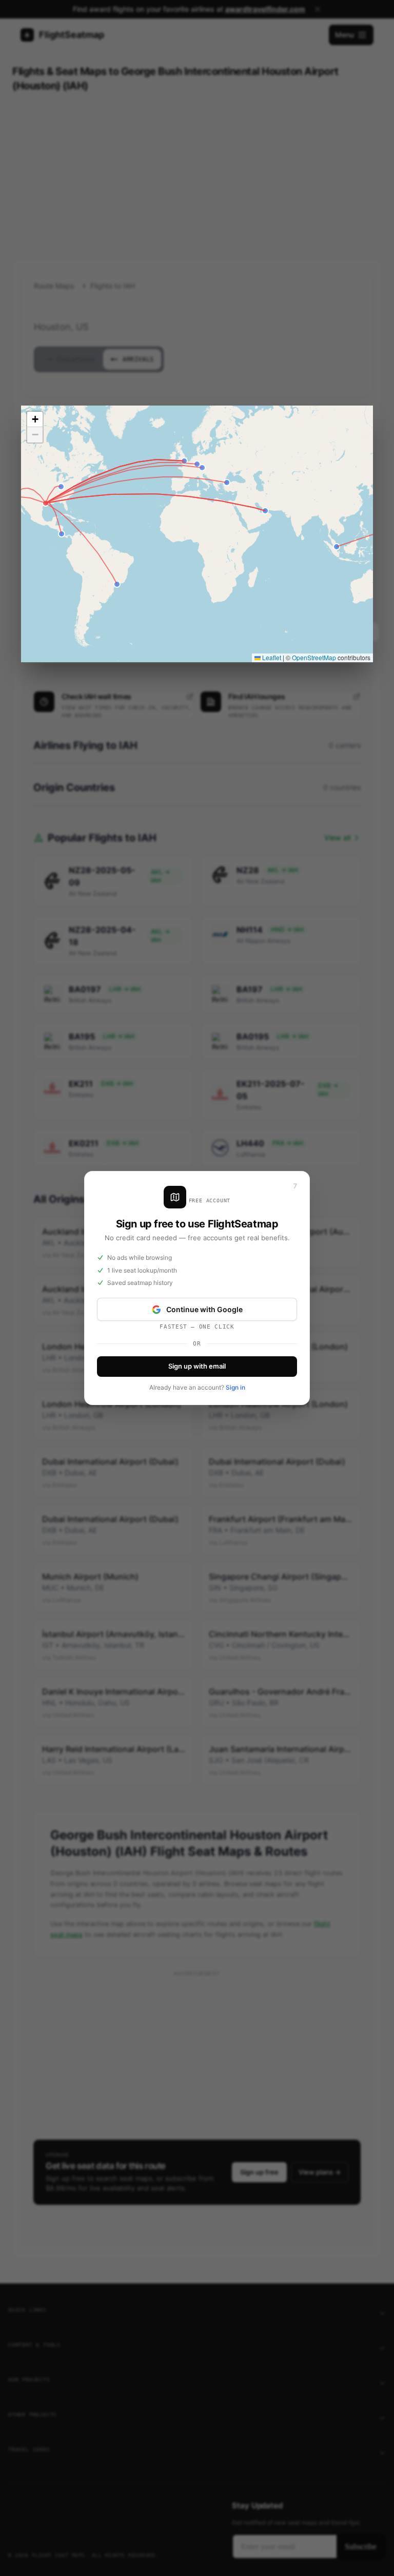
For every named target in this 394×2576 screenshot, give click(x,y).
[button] (35, 419)
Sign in (235, 1387)
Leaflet (271, 657)
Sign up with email (197, 1366)
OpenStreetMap (314, 657)
